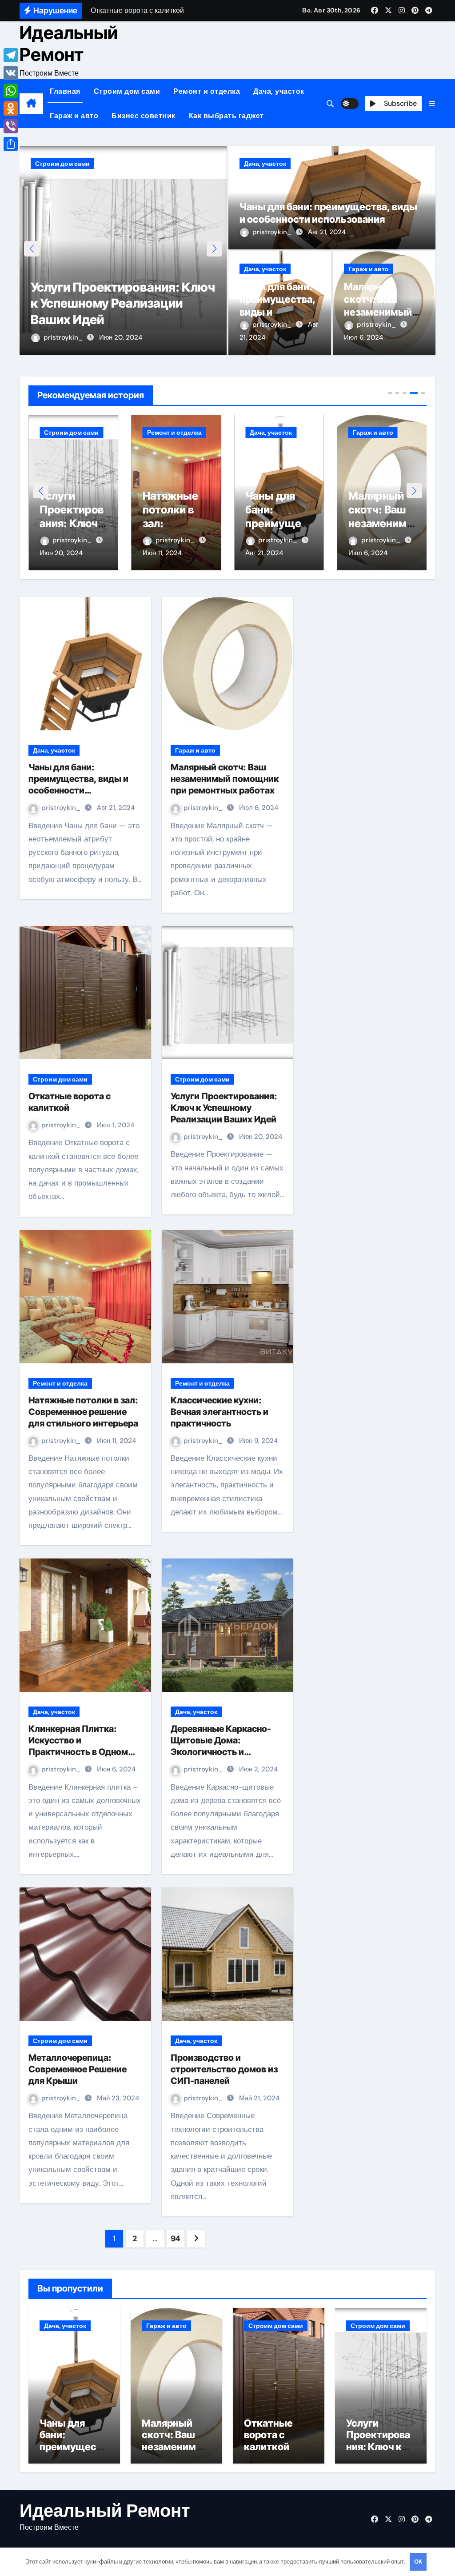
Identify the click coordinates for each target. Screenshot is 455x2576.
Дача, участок (279, 91)
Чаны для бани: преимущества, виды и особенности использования (277, 312)
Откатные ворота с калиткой (268, 2435)
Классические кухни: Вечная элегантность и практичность (220, 1412)
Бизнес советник (144, 116)
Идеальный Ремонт (69, 43)
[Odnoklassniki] (11, 108)
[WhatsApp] (11, 91)
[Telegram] (11, 55)
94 (176, 2239)
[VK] (11, 73)
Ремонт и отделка (207, 91)
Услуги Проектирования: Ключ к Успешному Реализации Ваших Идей (123, 303)
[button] (432, 104)
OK (418, 2562)
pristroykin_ (64, 337)
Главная (65, 91)
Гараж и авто (74, 116)
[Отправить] (11, 144)
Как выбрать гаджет (226, 116)
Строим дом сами (127, 91)
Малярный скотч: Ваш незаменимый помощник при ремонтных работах (225, 779)
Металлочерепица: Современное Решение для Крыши (78, 2069)
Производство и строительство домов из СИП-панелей (224, 2069)
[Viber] (11, 126)
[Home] (31, 104)
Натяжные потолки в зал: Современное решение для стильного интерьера (83, 1412)
